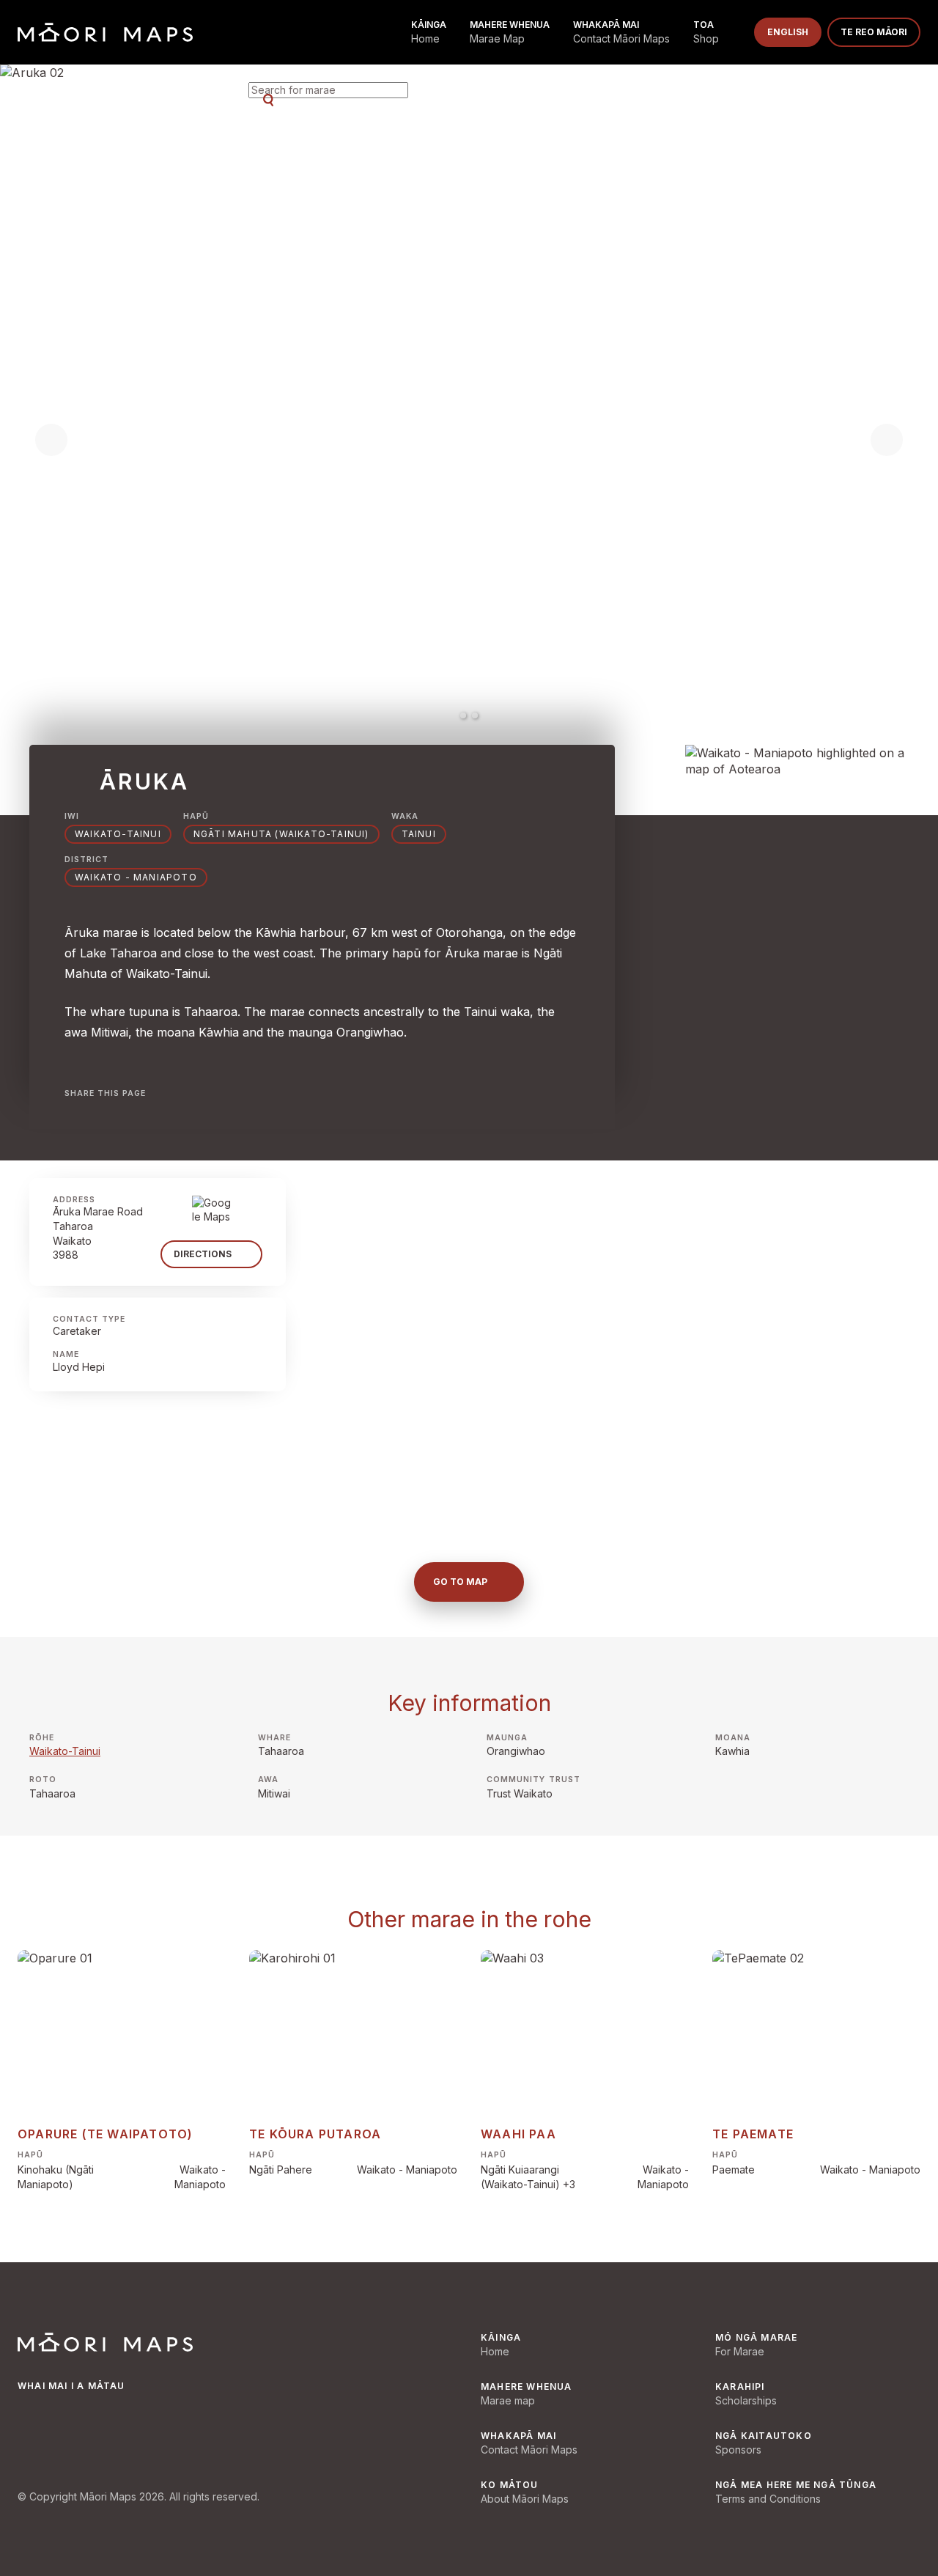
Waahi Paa (518, 2134)
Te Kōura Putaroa (315, 2134)
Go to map (460, 1582)
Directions (203, 1254)
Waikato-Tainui (118, 834)
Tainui (419, 834)
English (788, 32)
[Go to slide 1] (463, 715)
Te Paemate (753, 2134)
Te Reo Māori (874, 32)
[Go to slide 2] (475, 715)
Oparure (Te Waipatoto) (105, 2134)
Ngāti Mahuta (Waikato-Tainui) (281, 834)
